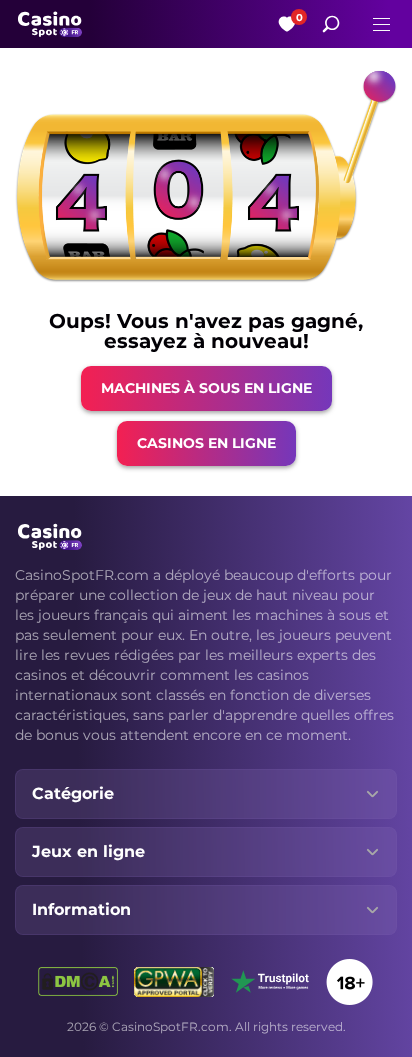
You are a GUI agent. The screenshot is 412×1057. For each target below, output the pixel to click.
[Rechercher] (331, 24)
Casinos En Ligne (206, 443)
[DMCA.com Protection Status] (78, 981)
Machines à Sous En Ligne (206, 388)
